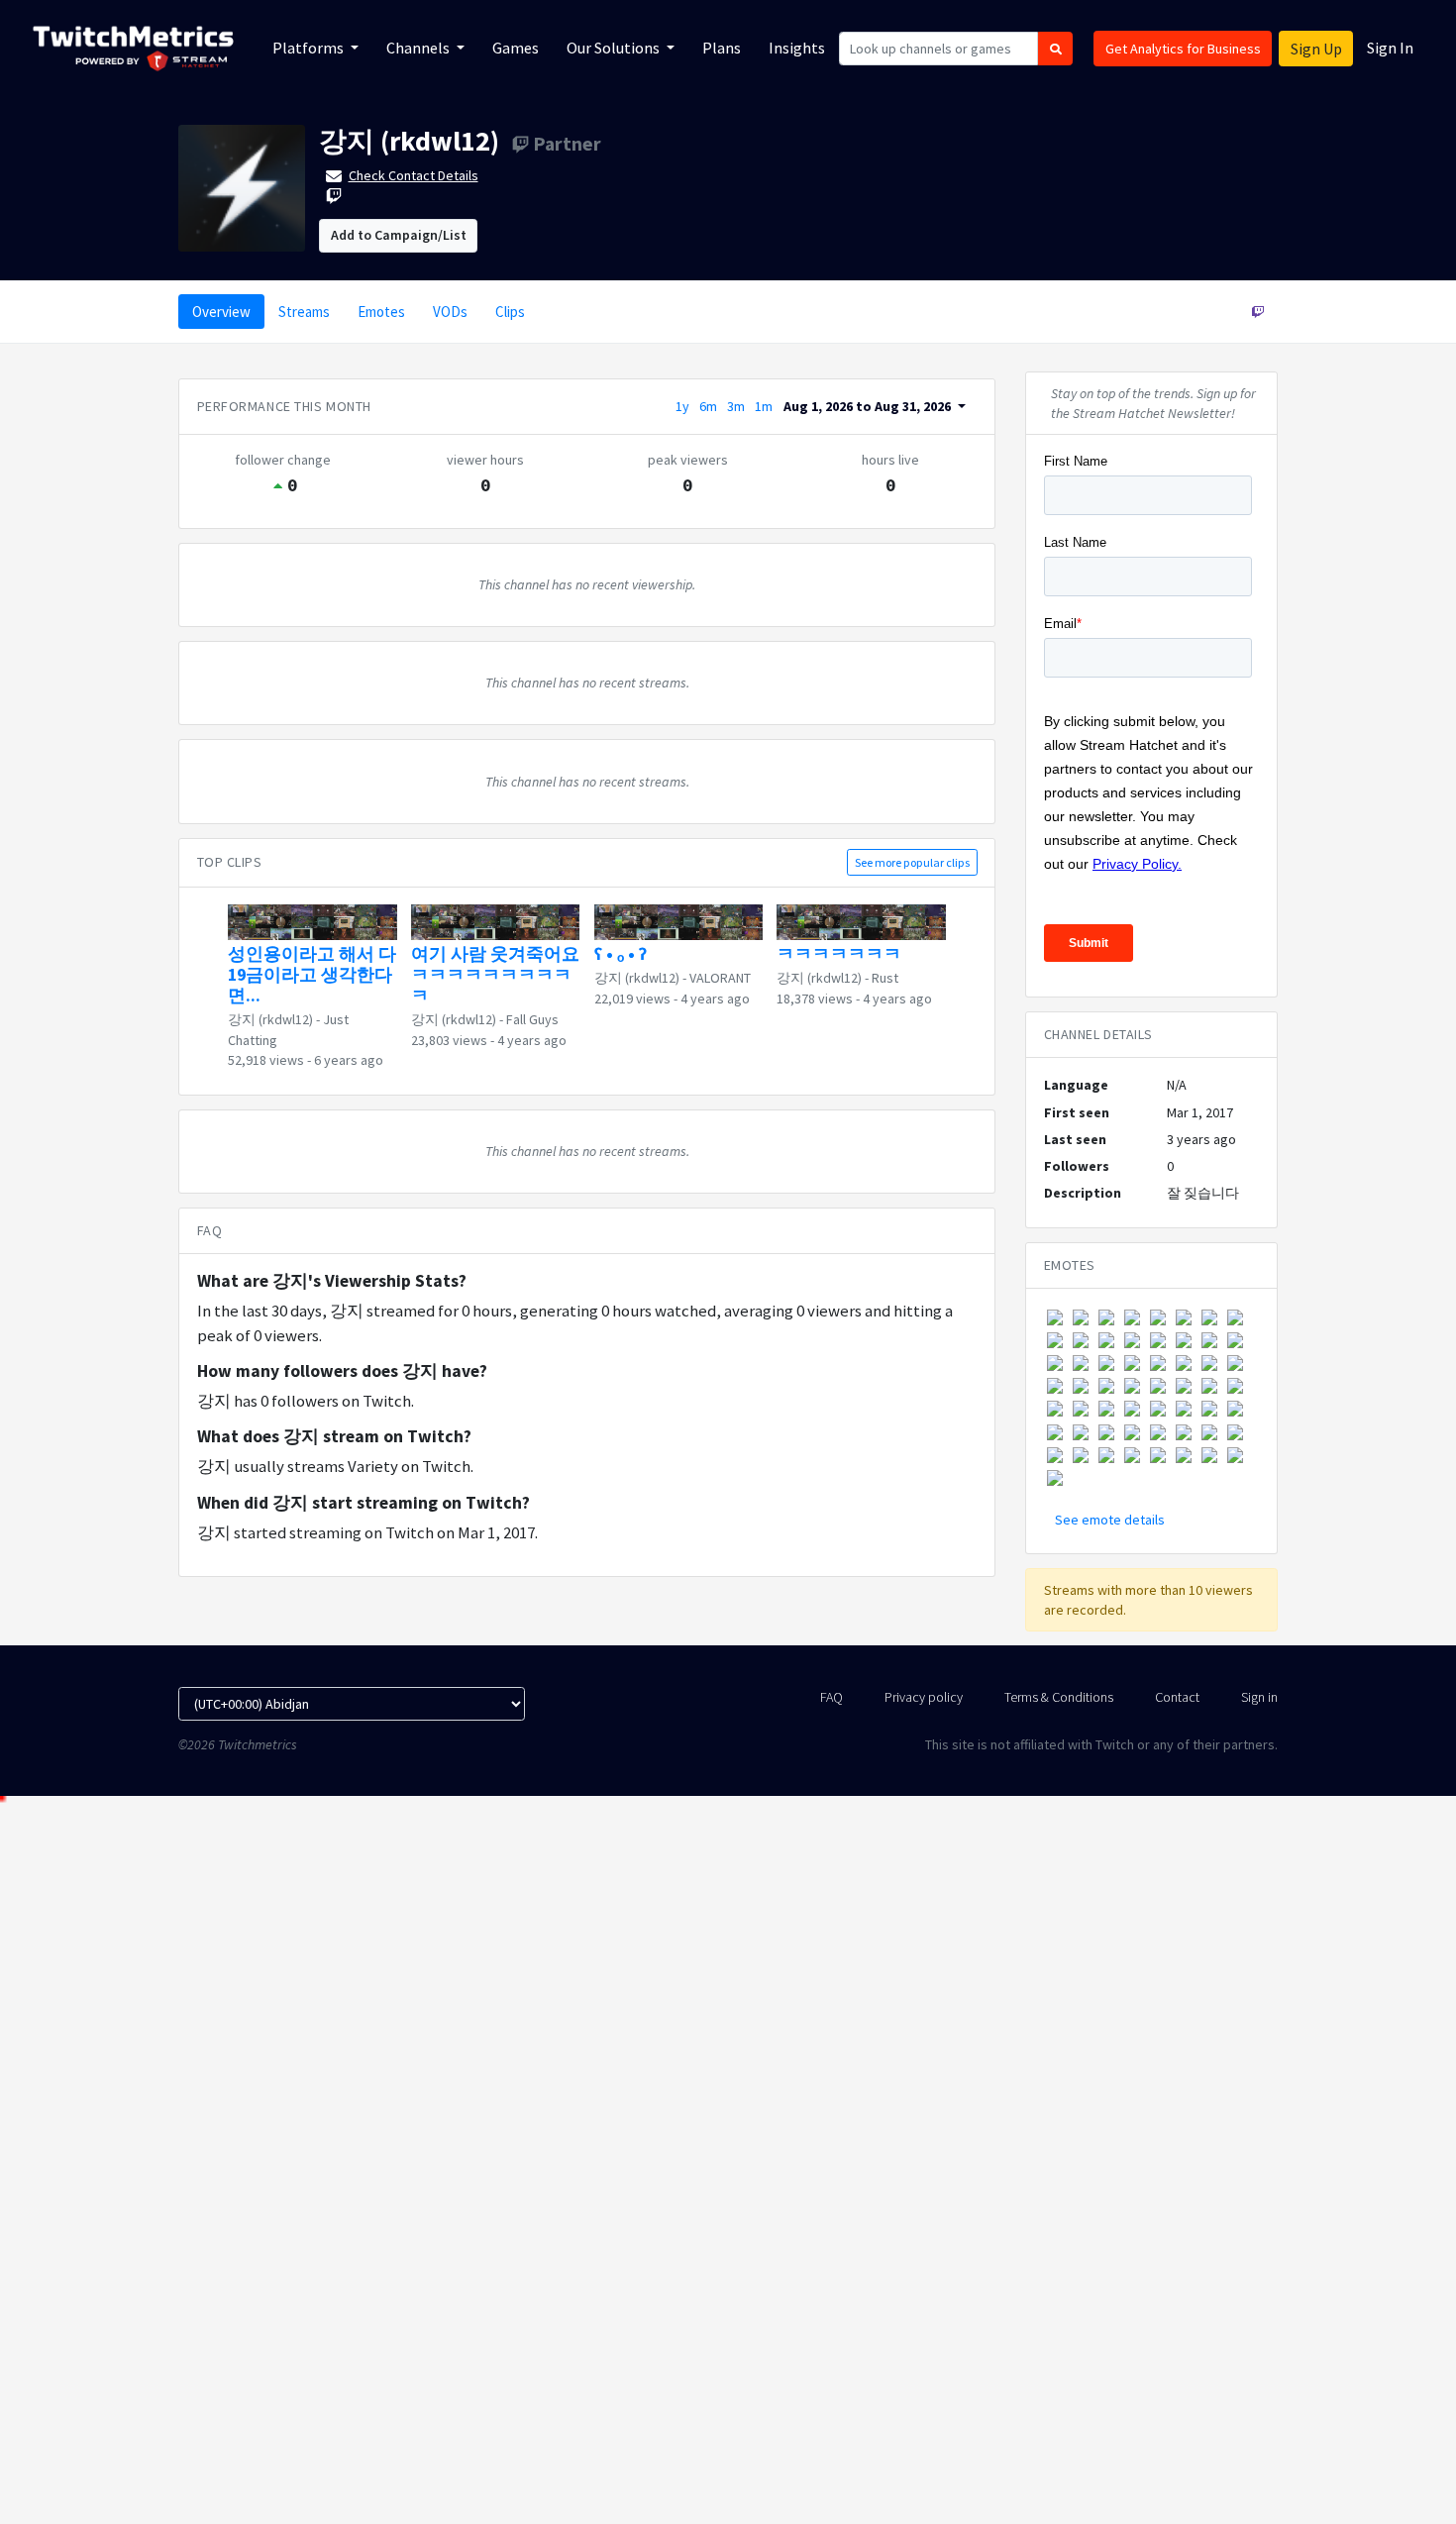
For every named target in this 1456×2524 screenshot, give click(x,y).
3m (736, 406)
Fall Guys (532, 1019)
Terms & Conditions (1059, 1697)
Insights (797, 48)
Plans (722, 48)
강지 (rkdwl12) (409, 141)
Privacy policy (924, 1697)
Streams (304, 312)
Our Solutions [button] (615, 48)
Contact (1177, 1697)
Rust (885, 978)
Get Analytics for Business (1183, 49)
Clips (510, 312)
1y (682, 406)
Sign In (1390, 48)
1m (764, 406)
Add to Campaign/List (399, 235)
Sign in (1259, 1697)
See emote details (1110, 1520)
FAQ (832, 1697)
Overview (221, 312)
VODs (450, 312)
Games (516, 48)
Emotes (381, 312)
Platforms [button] (310, 48)
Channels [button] (419, 48)
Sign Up (1316, 49)
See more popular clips (912, 862)
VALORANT (720, 978)
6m (708, 406)
